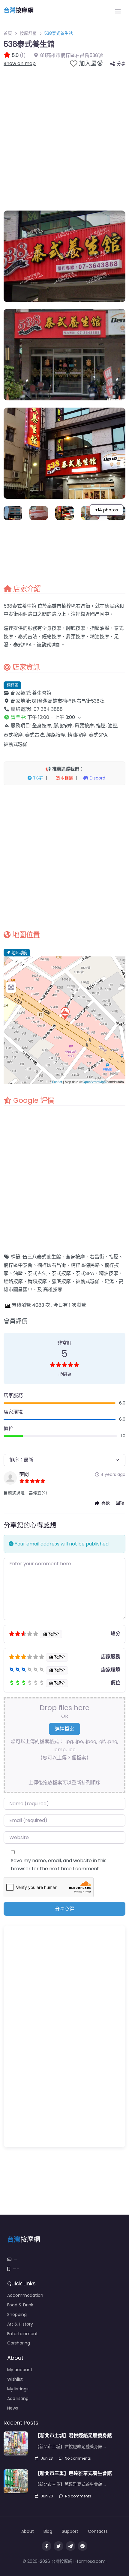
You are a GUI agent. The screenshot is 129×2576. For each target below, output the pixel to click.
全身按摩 (75, 1257)
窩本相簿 (64, 778)
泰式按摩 (61, 1273)
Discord (97, 778)
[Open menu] (118, 11)
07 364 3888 (48, 709)
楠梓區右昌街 (52, 1265)
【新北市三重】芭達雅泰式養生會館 (73, 2473)
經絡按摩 (13, 1281)
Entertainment (22, 2334)
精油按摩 (109, 1273)
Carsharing (19, 2343)
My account (20, 2370)
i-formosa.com (90, 2561)
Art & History (20, 2324)
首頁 (8, 33)
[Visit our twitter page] (58, 2546)
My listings (18, 2389)
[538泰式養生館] (65, 1013)
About (28, 2531)
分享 (121, 64)
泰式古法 (37, 1273)
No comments (78, 2458)
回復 (120, 1503)
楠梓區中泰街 (18, 1265)
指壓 (114, 1257)
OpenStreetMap (94, 1082)
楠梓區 (12, 685)
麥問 (24, 1474)
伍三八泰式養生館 (42, 1257)
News (13, 2408)
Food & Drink (20, 2305)
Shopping (17, 2314)
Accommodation (25, 2295)
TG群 (37, 778)
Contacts (98, 2531)
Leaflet (57, 1082)
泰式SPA (85, 1273)
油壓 (18, 1273)
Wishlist (15, 2379)
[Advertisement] (64, 136)
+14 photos (106, 510)
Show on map (20, 63)
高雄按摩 (53, 1289)
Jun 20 (47, 2496)
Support (70, 2531)
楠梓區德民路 (85, 1265)
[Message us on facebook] (82, 2546)
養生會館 (42, 693)
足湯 (109, 1281)
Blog (48, 2531)
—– (16, 2269)
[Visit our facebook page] (46, 2546)
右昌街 (97, 1257)
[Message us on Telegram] (70, 2546)
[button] (64, 717)
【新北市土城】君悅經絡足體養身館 (73, 2435)
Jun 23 (47, 2458)
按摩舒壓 (28, 33)
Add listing (18, 2398)
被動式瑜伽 (88, 1281)
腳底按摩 (61, 1281)
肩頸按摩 (37, 1281)
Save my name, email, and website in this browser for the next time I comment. (59, 1865)
